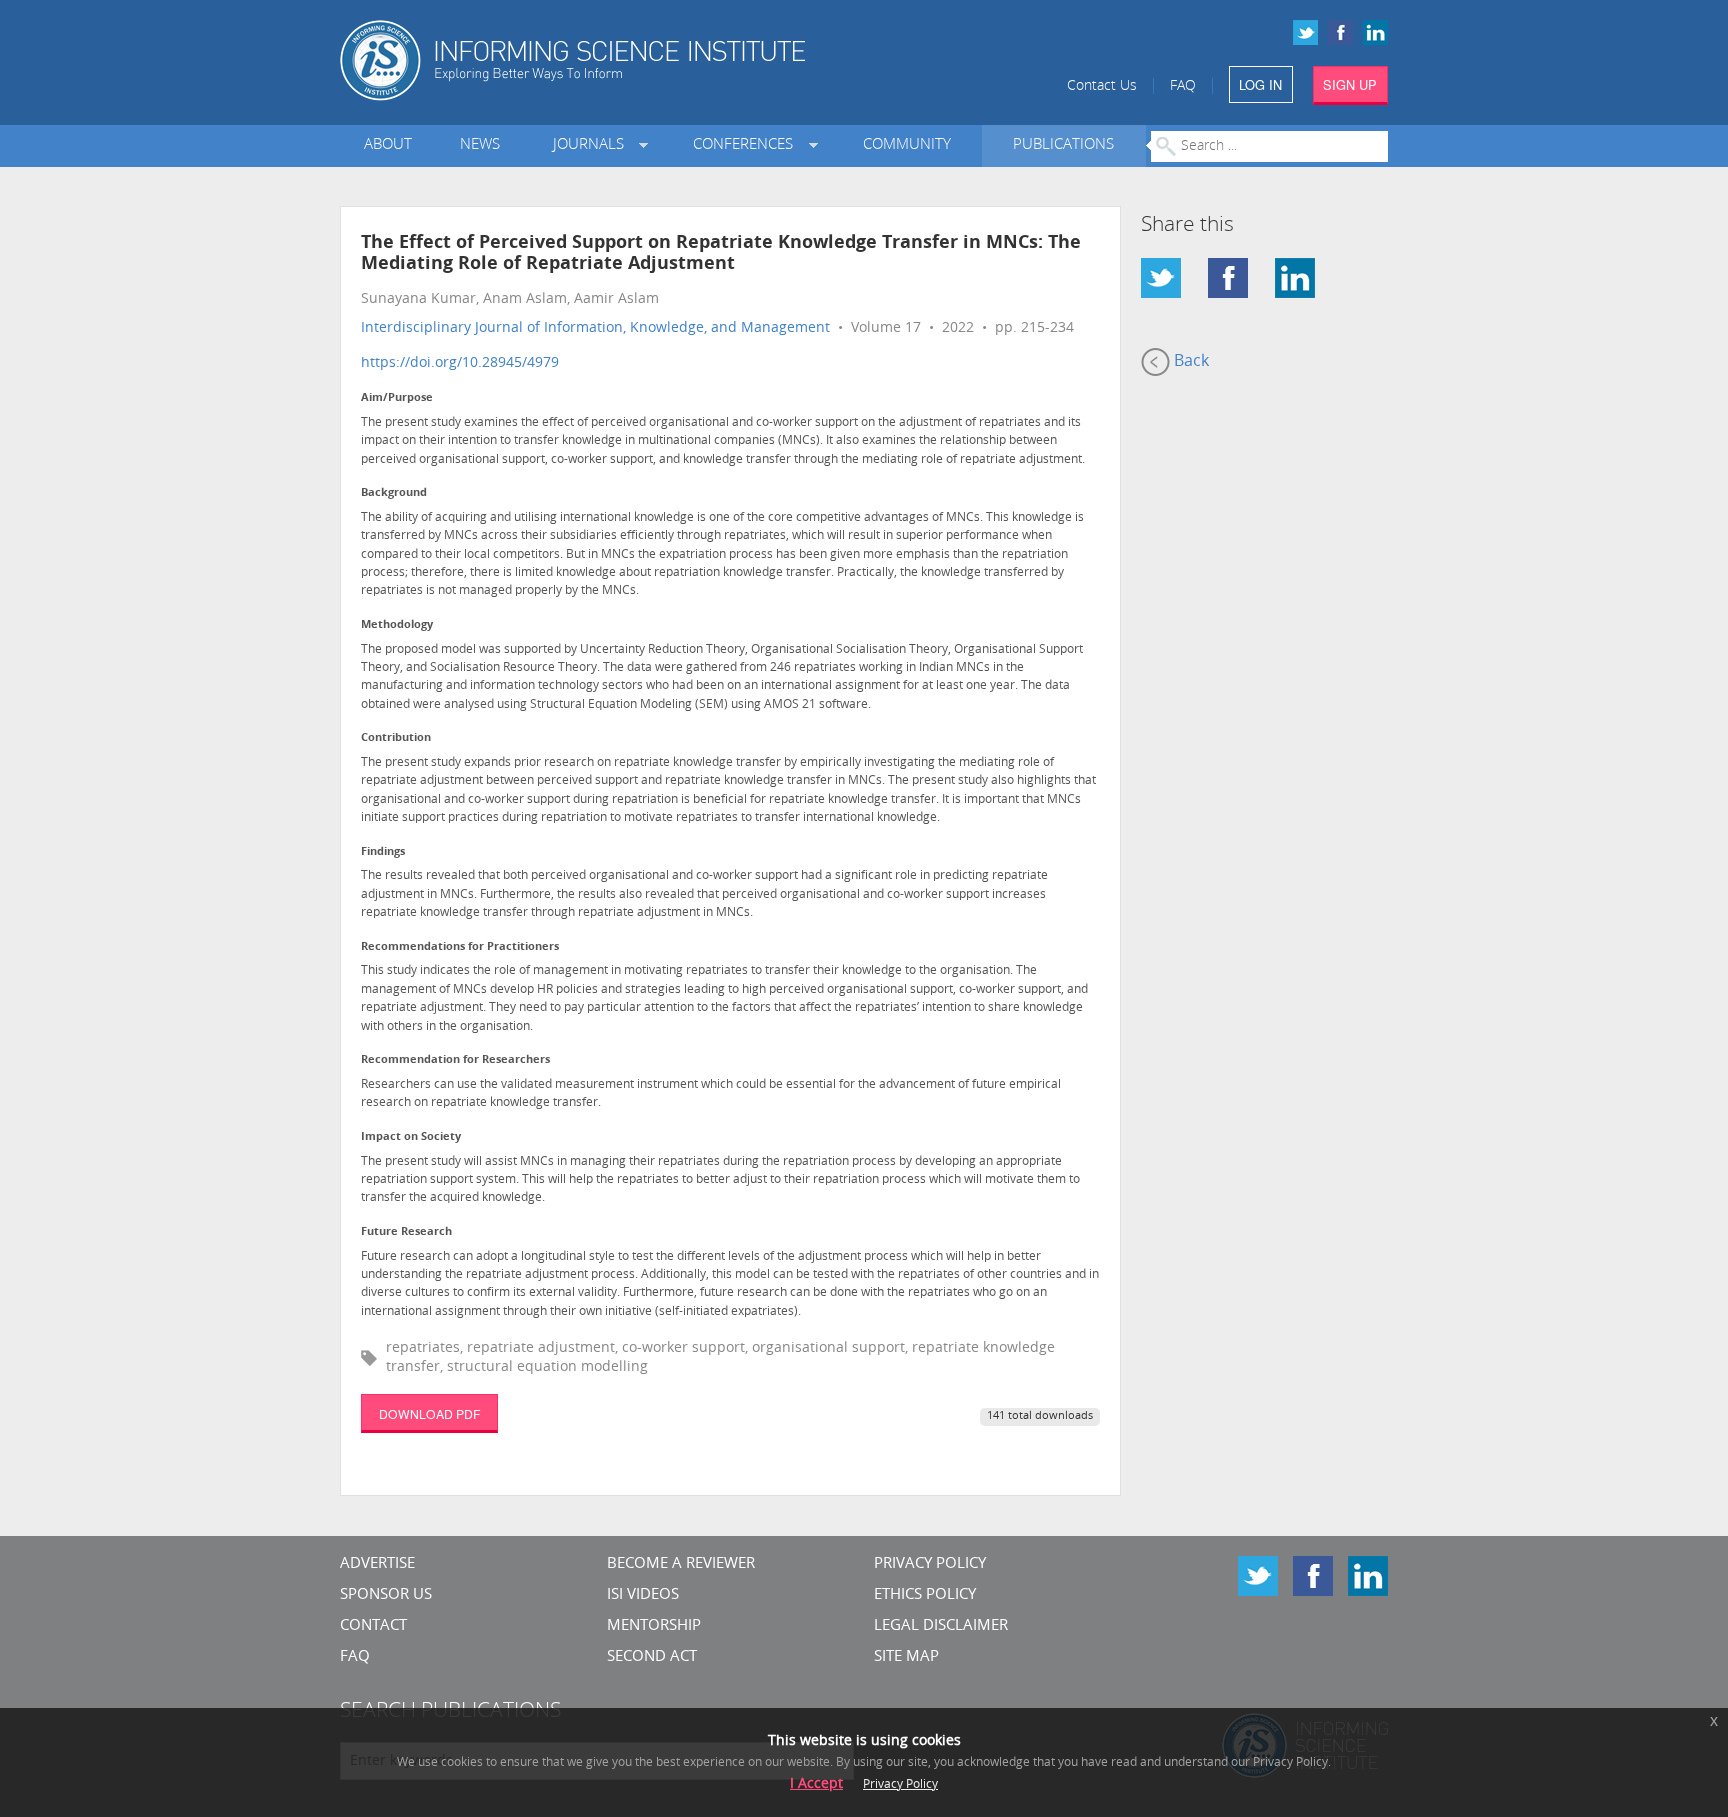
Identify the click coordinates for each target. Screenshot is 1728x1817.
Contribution (396, 738)
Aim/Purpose (397, 398)
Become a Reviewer (681, 1564)
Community (907, 145)
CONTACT (373, 1626)
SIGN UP (1350, 84)
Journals (592, 145)
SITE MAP (906, 1657)
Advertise (377, 1564)
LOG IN (1260, 84)
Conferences (747, 145)
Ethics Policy (925, 1595)
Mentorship (654, 1626)
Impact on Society (411, 1137)
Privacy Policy (930, 1564)
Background (394, 493)
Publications (1063, 145)
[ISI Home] (641, 60)
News (480, 145)
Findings (383, 852)
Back (1189, 362)
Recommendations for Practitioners (460, 947)
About (388, 145)
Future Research (406, 1232)
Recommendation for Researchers (455, 1060)
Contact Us (1102, 86)
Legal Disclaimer (941, 1626)
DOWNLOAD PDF (429, 1413)
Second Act (652, 1657)
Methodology (397, 625)
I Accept (816, 1784)
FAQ (1183, 86)
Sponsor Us (386, 1595)
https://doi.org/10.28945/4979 (460, 363)
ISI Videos (643, 1595)
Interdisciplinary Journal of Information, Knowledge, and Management (595, 328)
